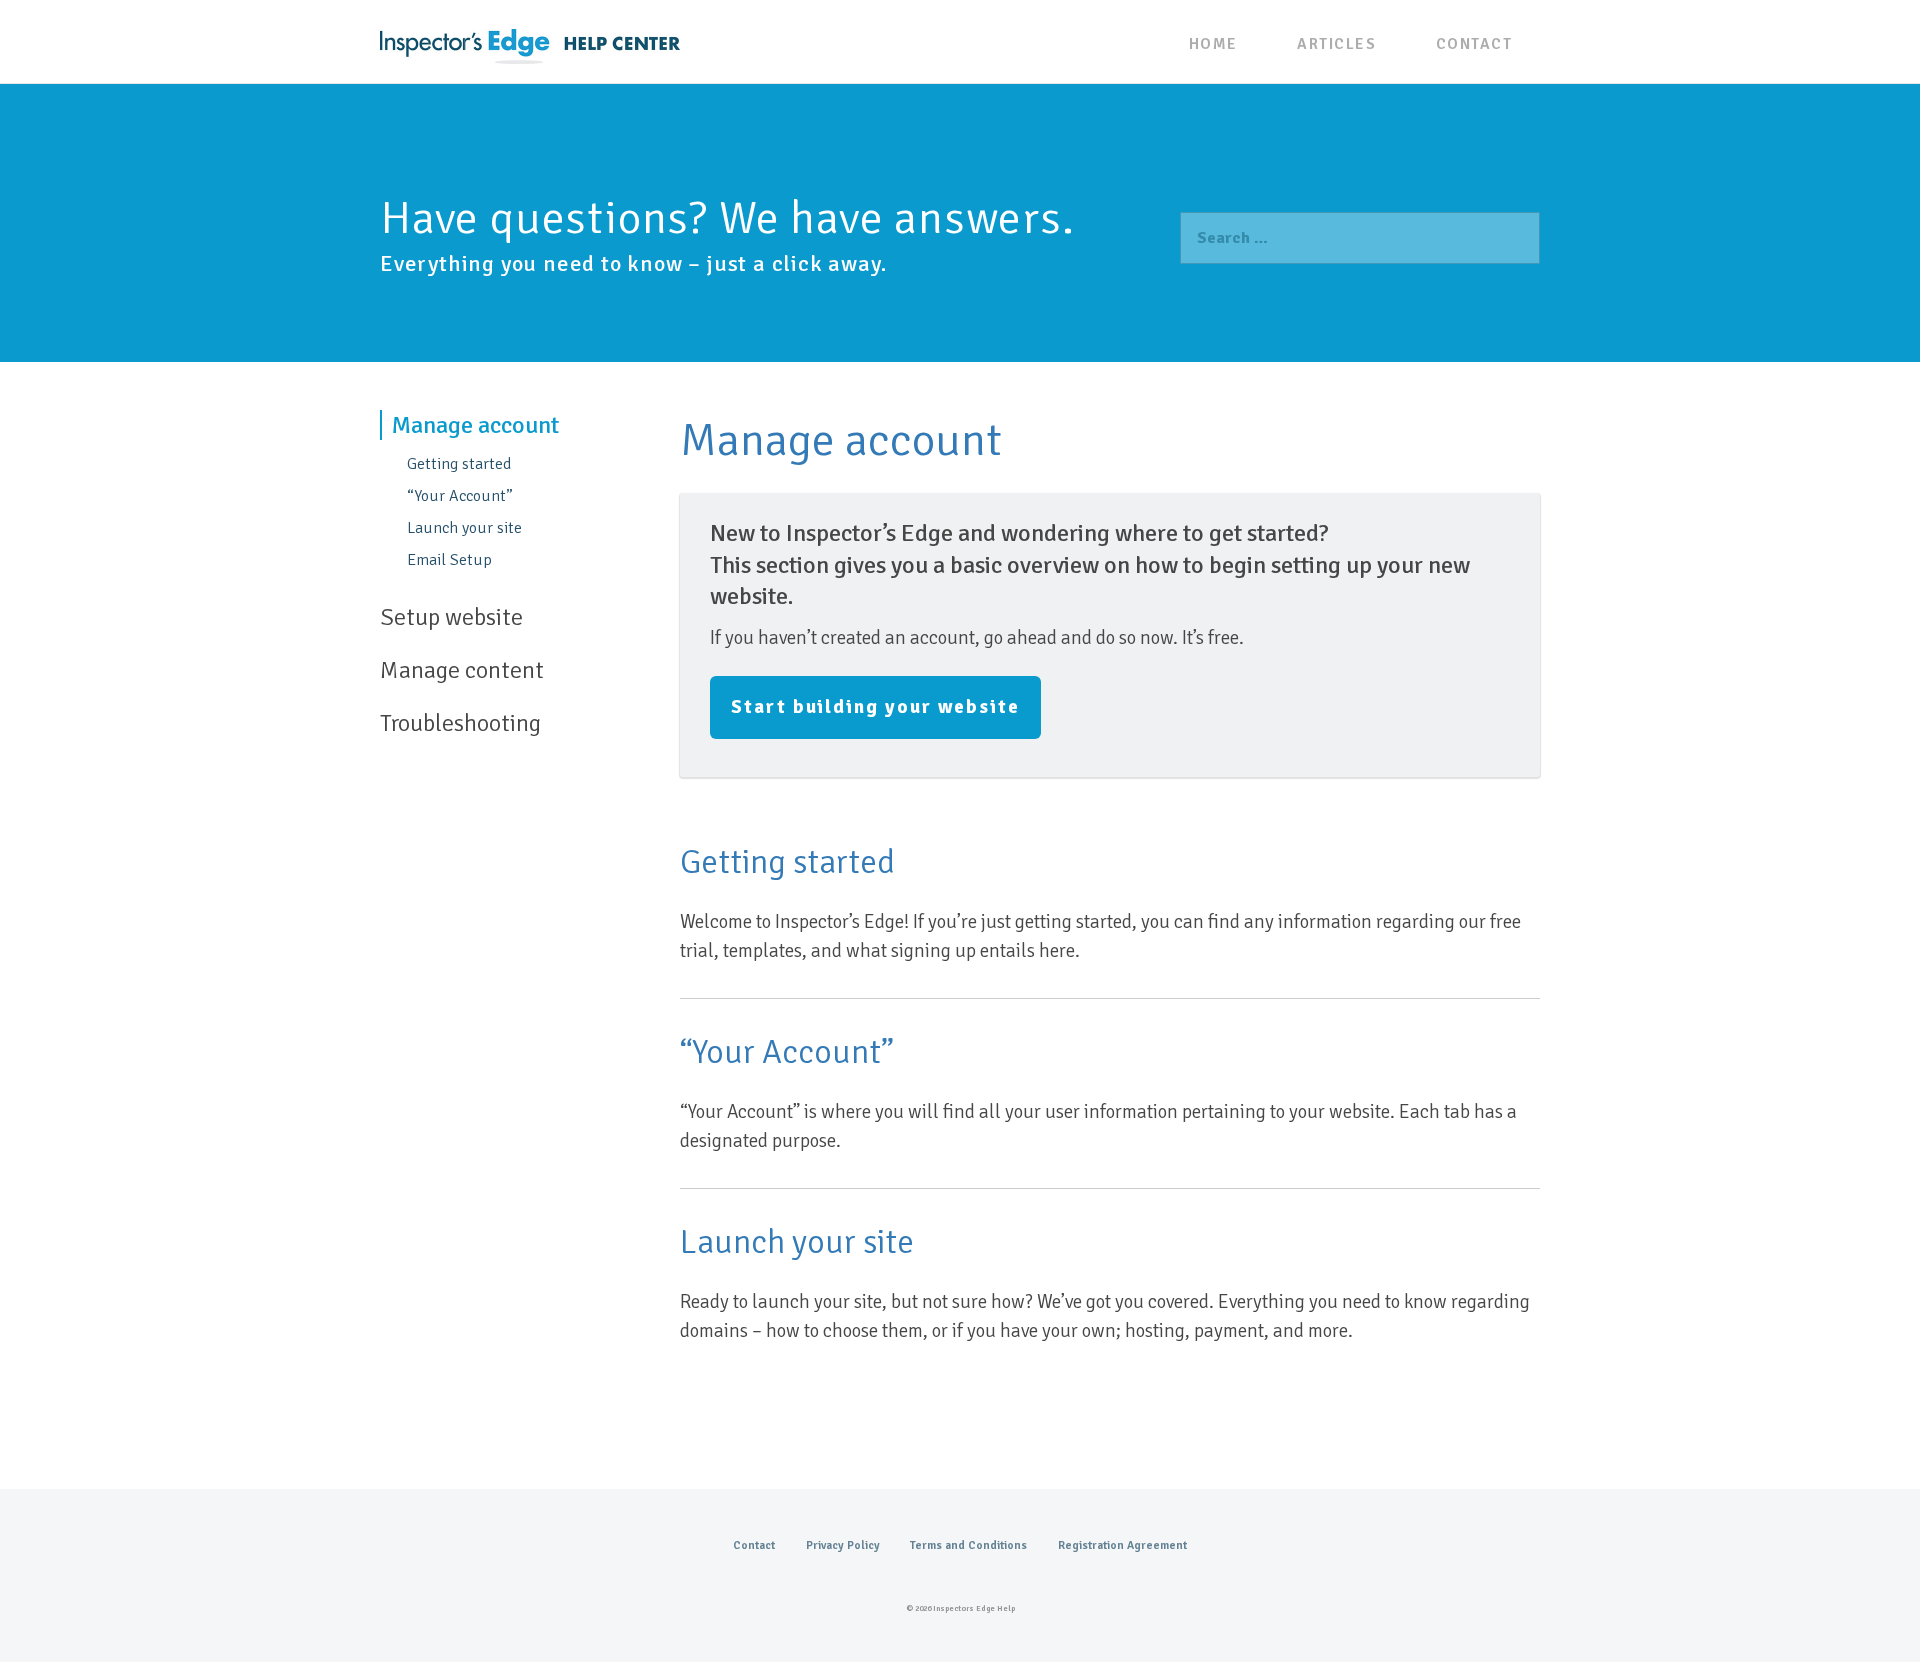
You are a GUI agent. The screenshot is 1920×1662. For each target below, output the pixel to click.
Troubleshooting (460, 723)
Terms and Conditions (968, 1545)
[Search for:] (1360, 238)
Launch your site (464, 528)
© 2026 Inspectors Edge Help (960, 1608)
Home (1213, 44)
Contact (1474, 44)
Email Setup (449, 560)
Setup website (451, 617)
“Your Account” (460, 496)
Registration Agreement (1122, 1545)
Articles (1336, 44)
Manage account (475, 425)
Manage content (462, 670)
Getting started (459, 464)
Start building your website (875, 707)
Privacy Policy (843, 1545)
